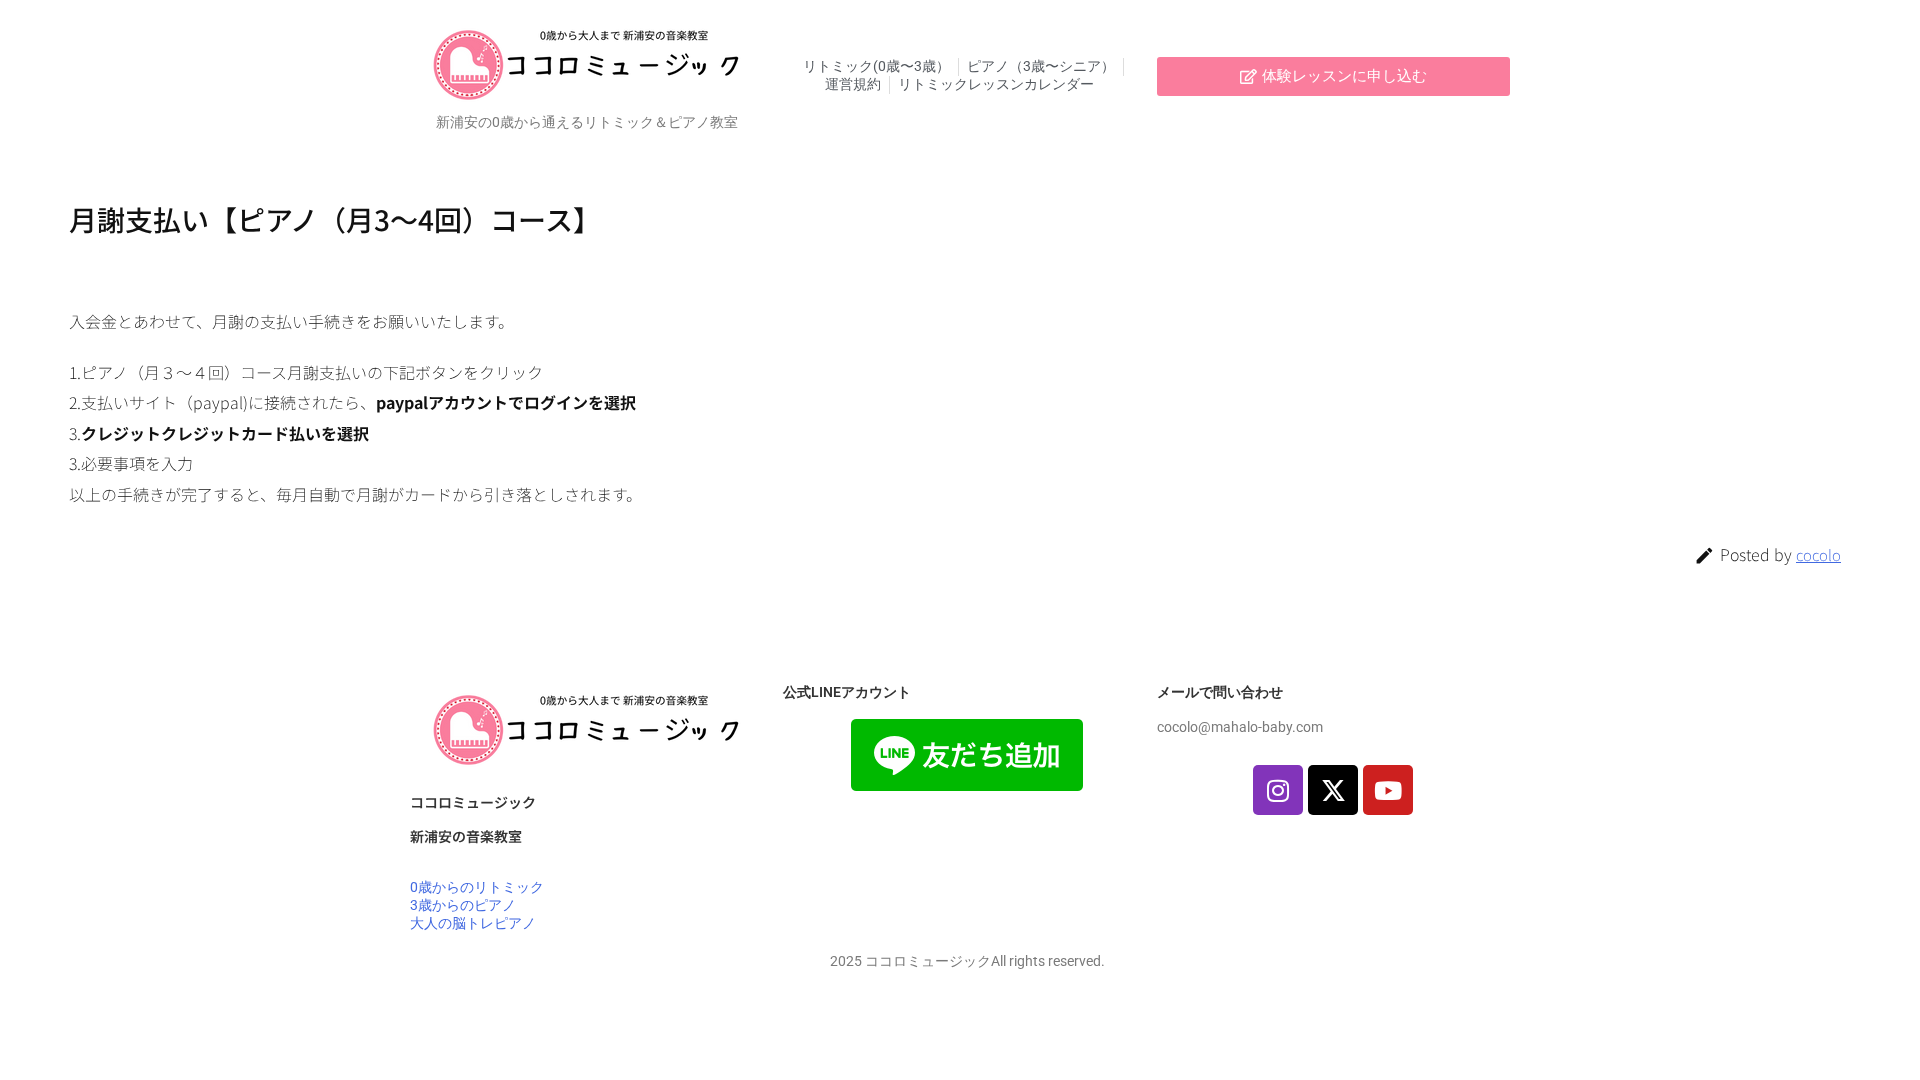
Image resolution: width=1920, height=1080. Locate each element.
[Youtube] (1388, 790)
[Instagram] (1278, 790)
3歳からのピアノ (463, 905)
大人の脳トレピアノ (473, 923)
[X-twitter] (1333, 790)
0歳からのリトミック (477, 887)
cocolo (1818, 554)
